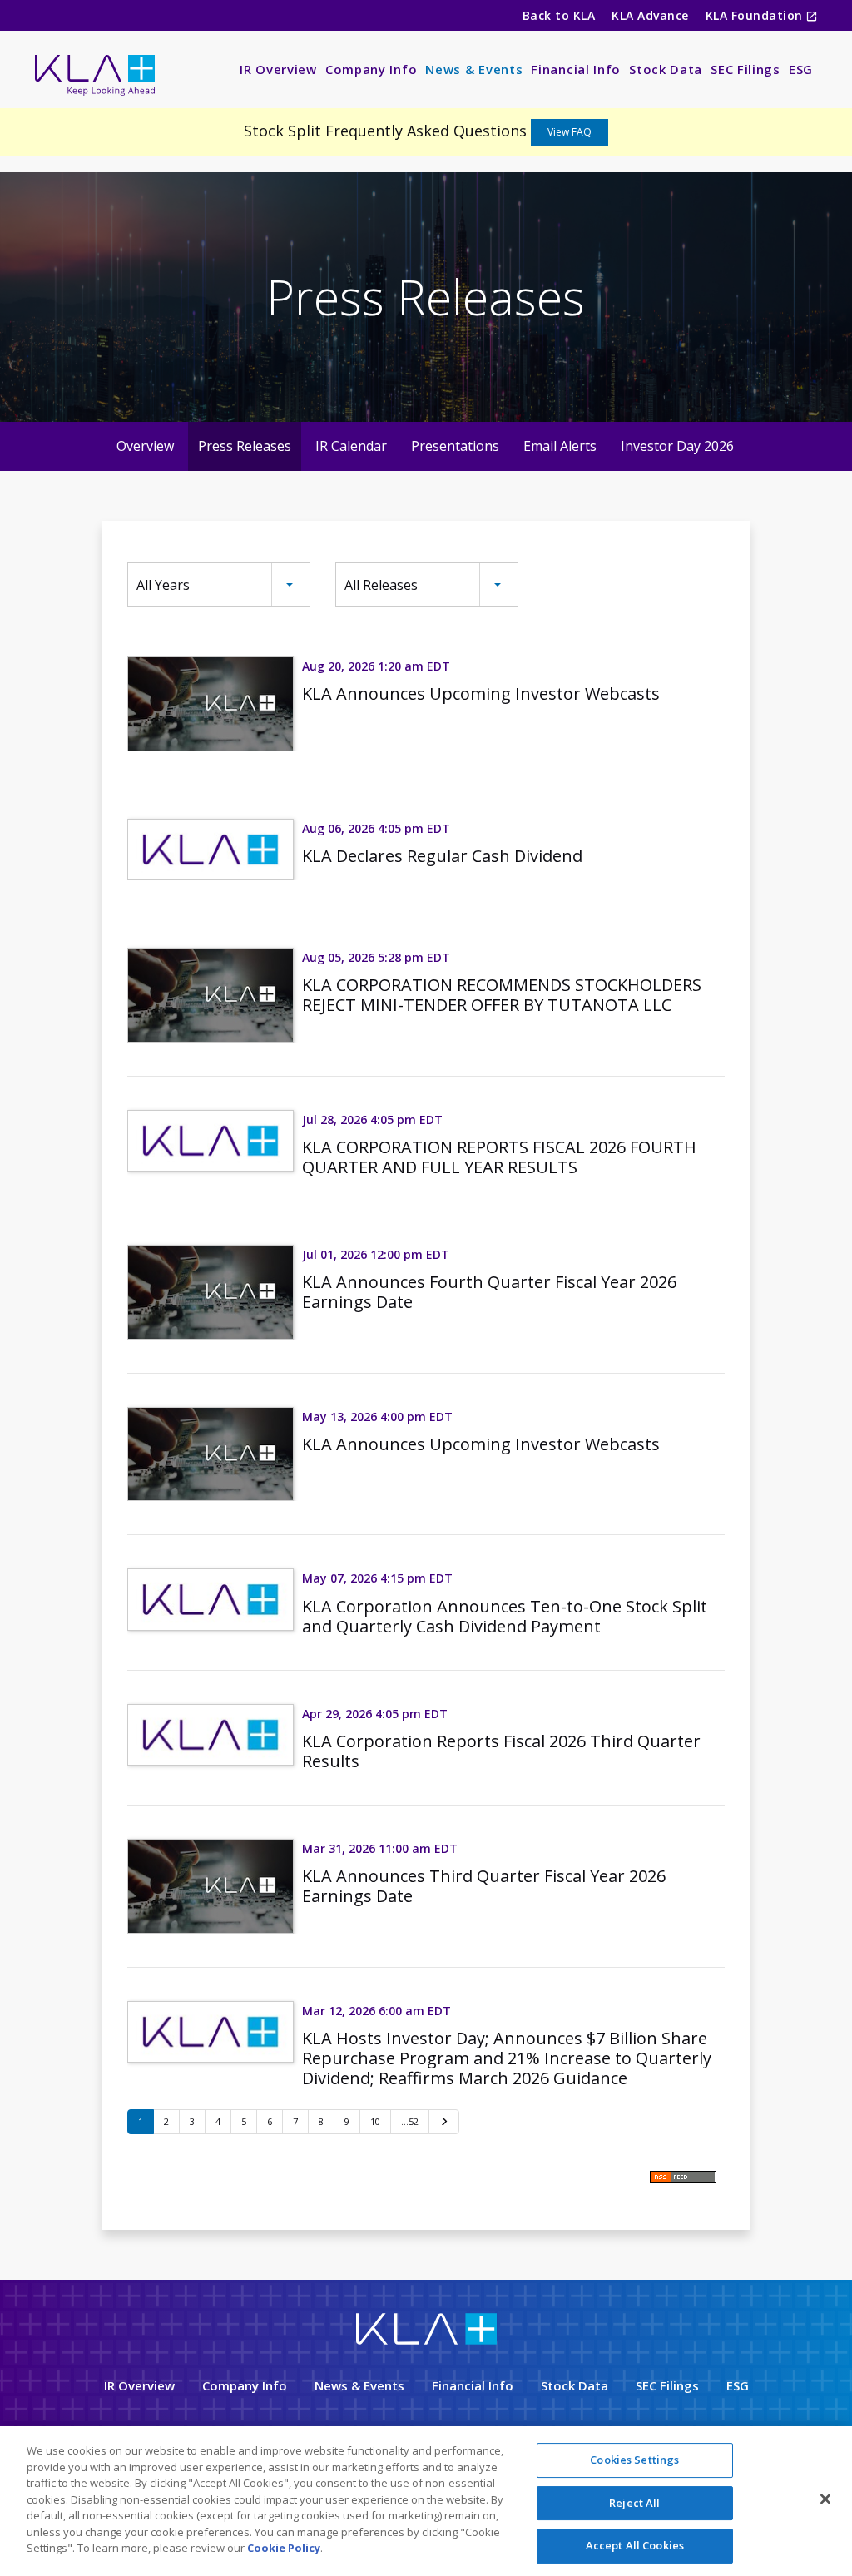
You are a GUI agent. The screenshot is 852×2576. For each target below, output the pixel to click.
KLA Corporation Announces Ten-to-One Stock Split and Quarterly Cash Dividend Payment (505, 1616)
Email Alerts (560, 446)
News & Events (474, 69)
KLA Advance (650, 15)
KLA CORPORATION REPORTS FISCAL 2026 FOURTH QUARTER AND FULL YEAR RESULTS (499, 1157)
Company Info (371, 69)
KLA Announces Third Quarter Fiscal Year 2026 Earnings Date (484, 1886)
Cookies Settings (634, 2460)
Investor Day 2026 (677, 446)
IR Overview (278, 69)
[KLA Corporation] (426, 2341)
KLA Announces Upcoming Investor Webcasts (481, 694)
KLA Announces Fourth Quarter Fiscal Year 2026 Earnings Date (489, 1292)
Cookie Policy (284, 2548)
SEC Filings (745, 69)
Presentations (455, 446)
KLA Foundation (756, 15)
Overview (145, 446)
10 (375, 2121)
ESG (801, 69)
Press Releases (245, 446)
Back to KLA (559, 15)
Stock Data (666, 69)
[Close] (825, 2499)
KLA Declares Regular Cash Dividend (442, 856)
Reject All (634, 2503)
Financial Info (576, 69)
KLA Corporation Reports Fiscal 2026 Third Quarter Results (501, 1751)
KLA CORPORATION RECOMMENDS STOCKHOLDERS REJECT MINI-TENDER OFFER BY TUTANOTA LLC (502, 995)
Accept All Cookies (635, 2545)
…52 (410, 2121)
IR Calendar (351, 446)
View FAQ (570, 132)
